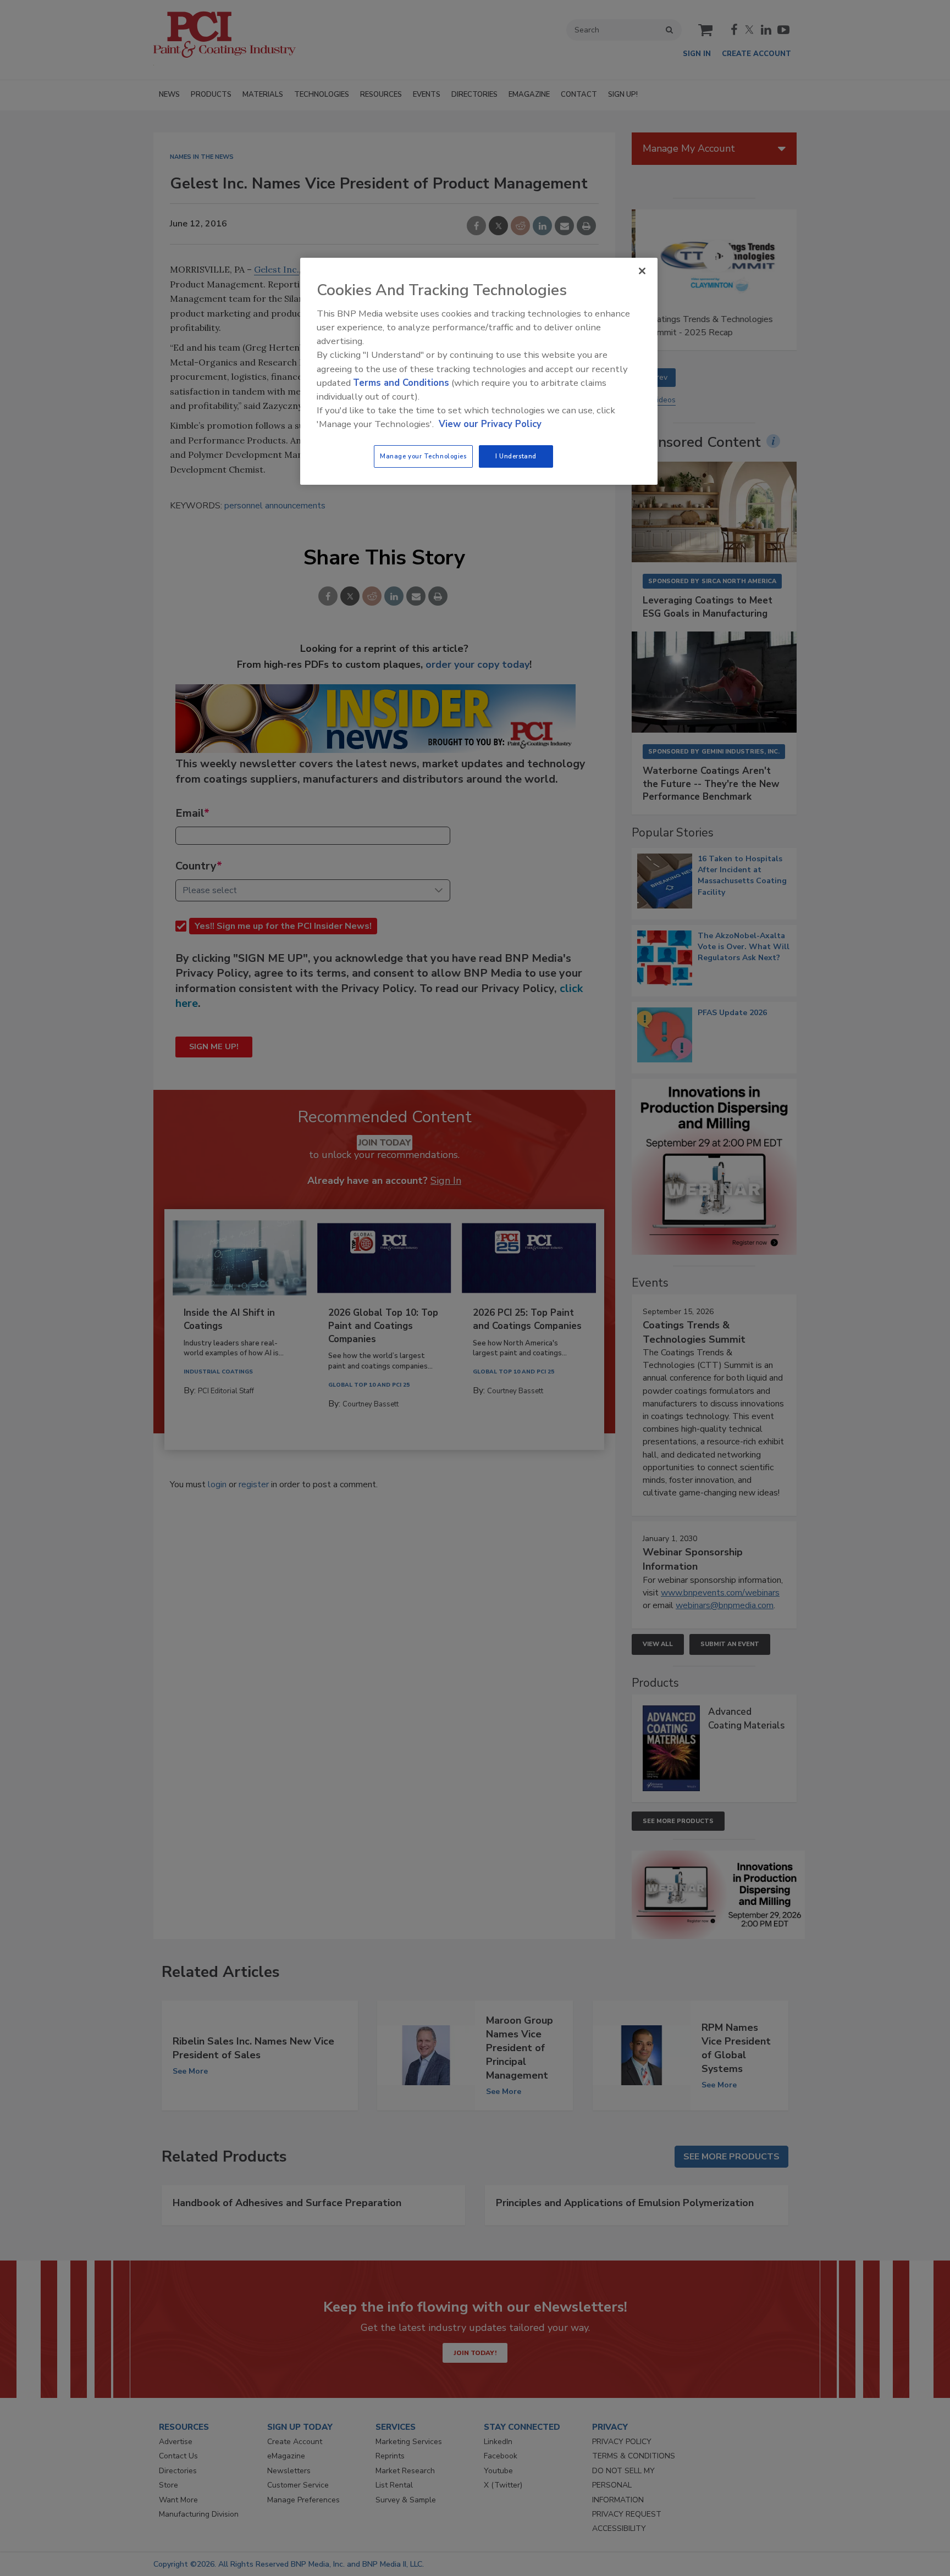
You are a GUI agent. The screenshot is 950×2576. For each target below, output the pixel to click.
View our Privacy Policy (490, 424)
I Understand (516, 456)
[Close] (642, 271)
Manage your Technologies (423, 456)
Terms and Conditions (401, 383)
